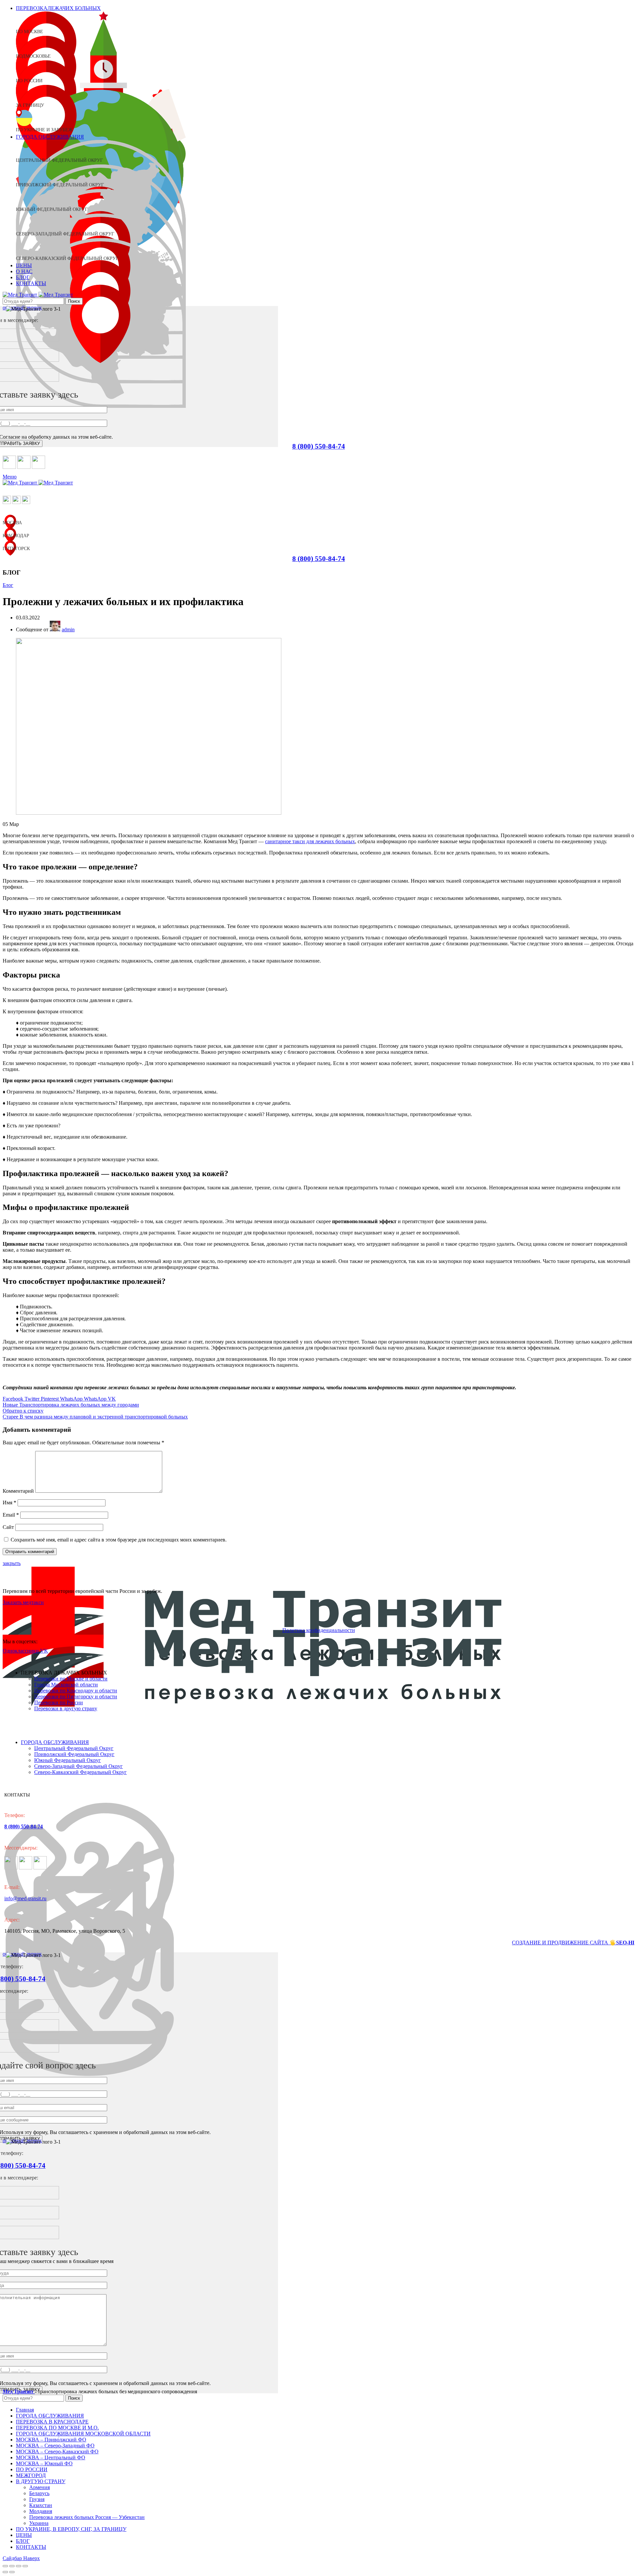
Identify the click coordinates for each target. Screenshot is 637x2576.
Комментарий (18, 1491)
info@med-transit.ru (25, 1898)
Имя (9, 1503)
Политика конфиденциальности (319, 1630)
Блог (8, 585)
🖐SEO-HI (622, 1943)
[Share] (12, 2566)
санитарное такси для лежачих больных (310, 841)
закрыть (12, 1563)
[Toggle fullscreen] (19, 2566)
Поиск (74, 301)
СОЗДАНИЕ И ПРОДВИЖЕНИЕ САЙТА (561, 1943)
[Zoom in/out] (25, 2566)
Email (11, 1515)
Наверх (32, 2558)
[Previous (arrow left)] (5, 2572)
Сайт (8, 1527)
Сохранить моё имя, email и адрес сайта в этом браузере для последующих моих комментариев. (119, 1540)
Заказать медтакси (23, 1602)
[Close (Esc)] (5, 2566)
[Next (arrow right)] (12, 2572)
